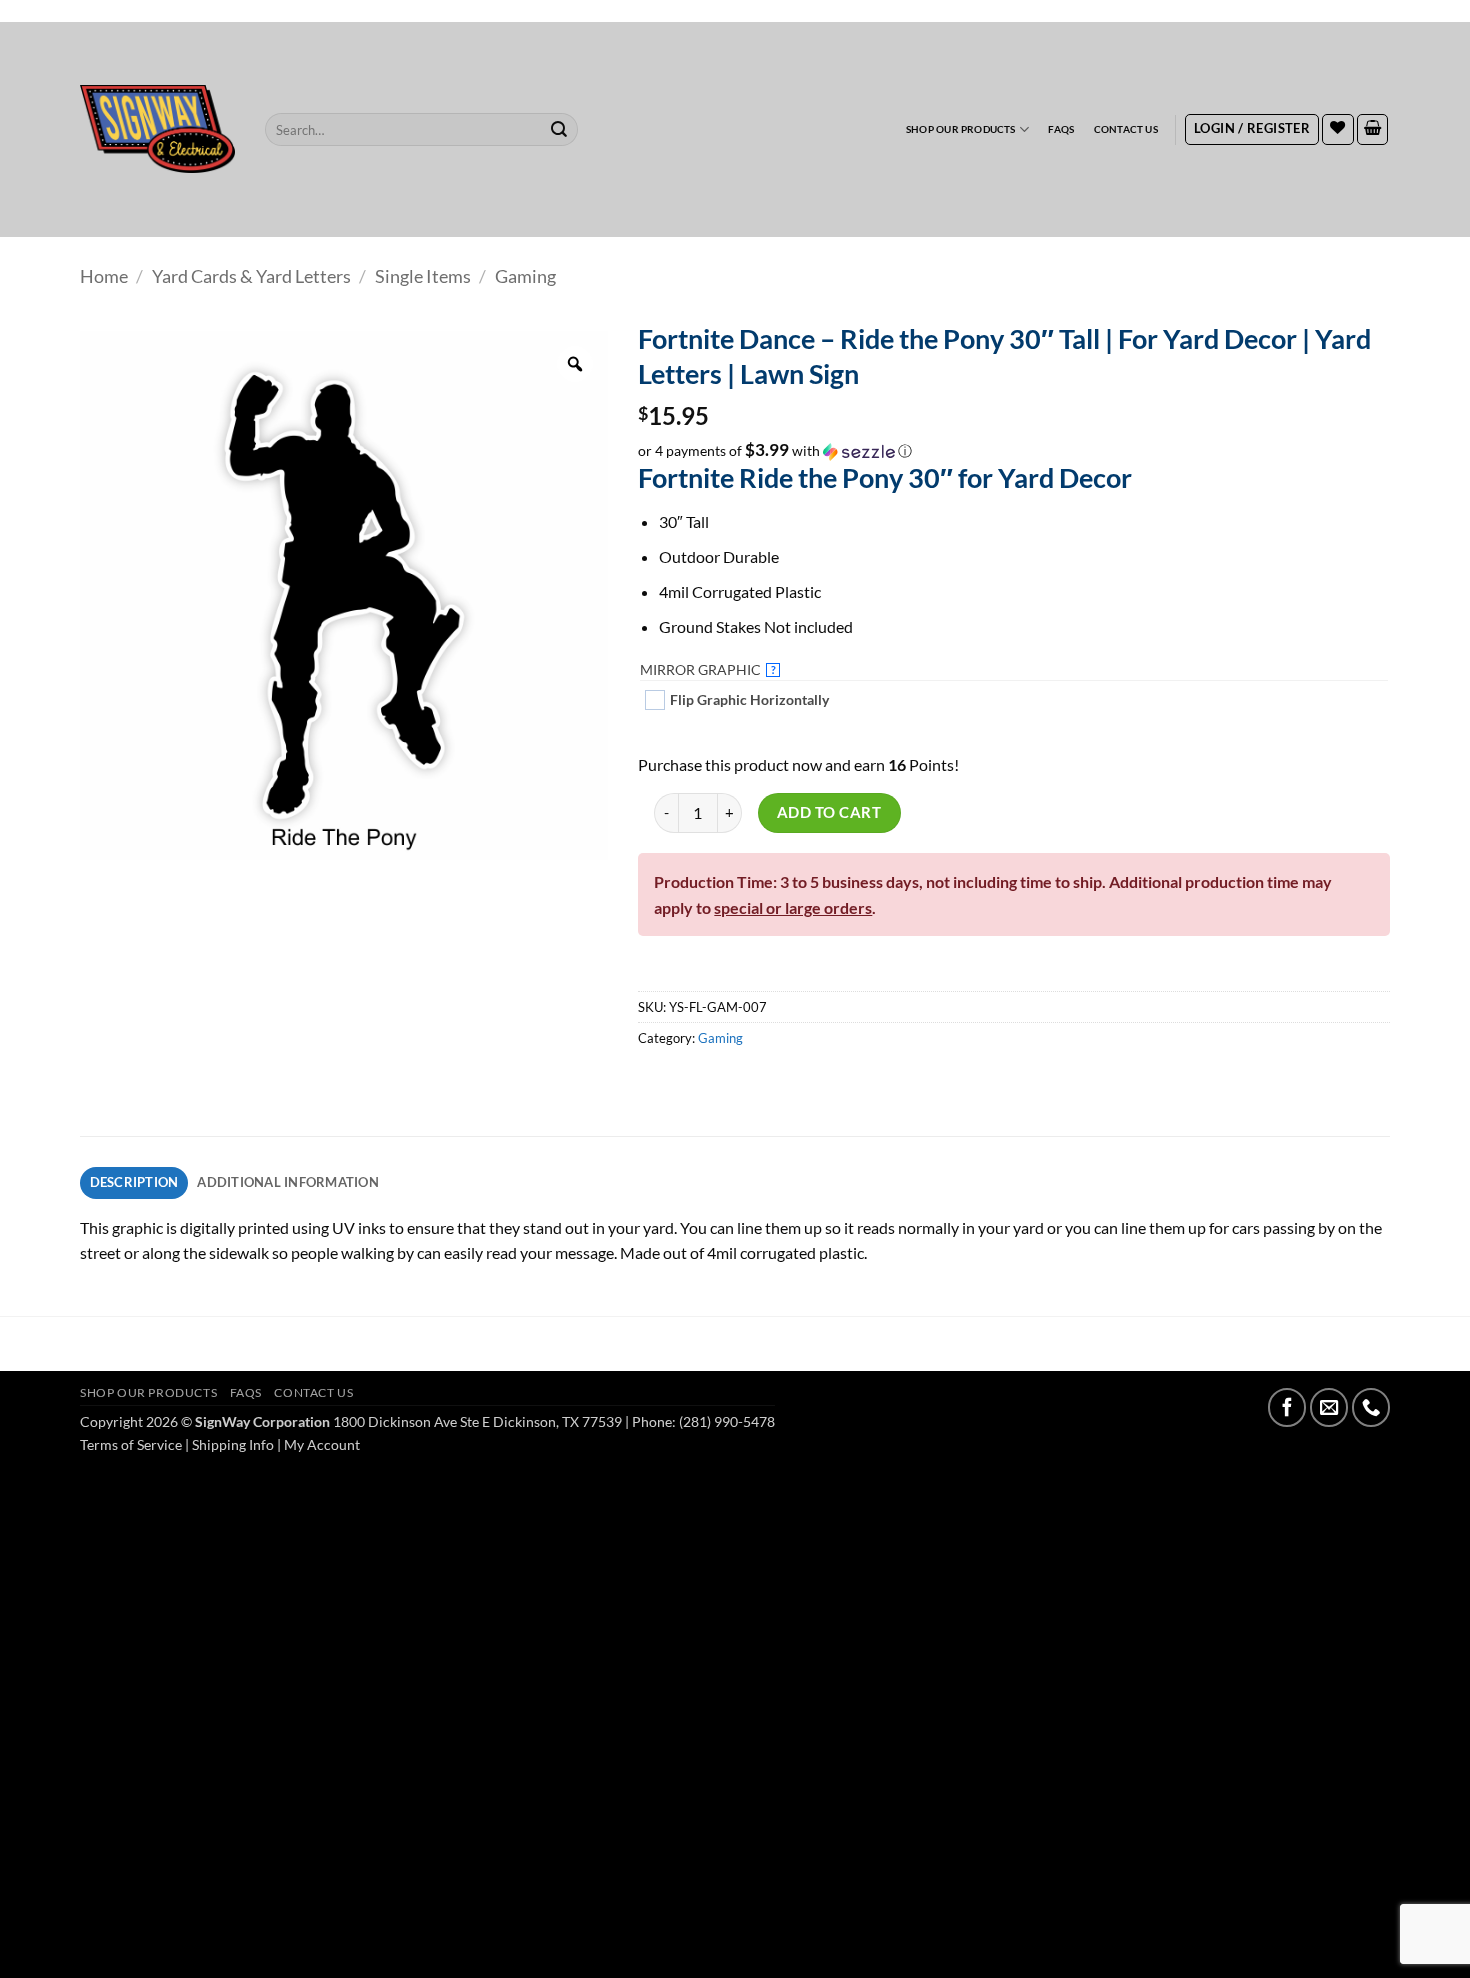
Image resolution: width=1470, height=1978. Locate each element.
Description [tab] (134, 1182)
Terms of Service (131, 1444)
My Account (322, 1444)
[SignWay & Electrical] (157, 129)
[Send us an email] (1329, 1407)
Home (104, 276)
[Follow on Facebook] (1287, 1407)
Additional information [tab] (288, 1182)
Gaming (525, 276)
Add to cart (829, 812)
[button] (1252, 130)
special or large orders (793, 907)
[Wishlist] (1338, 130)
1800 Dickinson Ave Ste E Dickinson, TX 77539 (477, 1421)
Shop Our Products (961, 129)
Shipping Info (233, 1444)
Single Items (423, 276)
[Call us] (1371, 1407)
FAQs (1061, 129)
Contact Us (1126, 129)
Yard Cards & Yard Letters (251, 276)
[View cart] (1373, 130)
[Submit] (560, 129)
